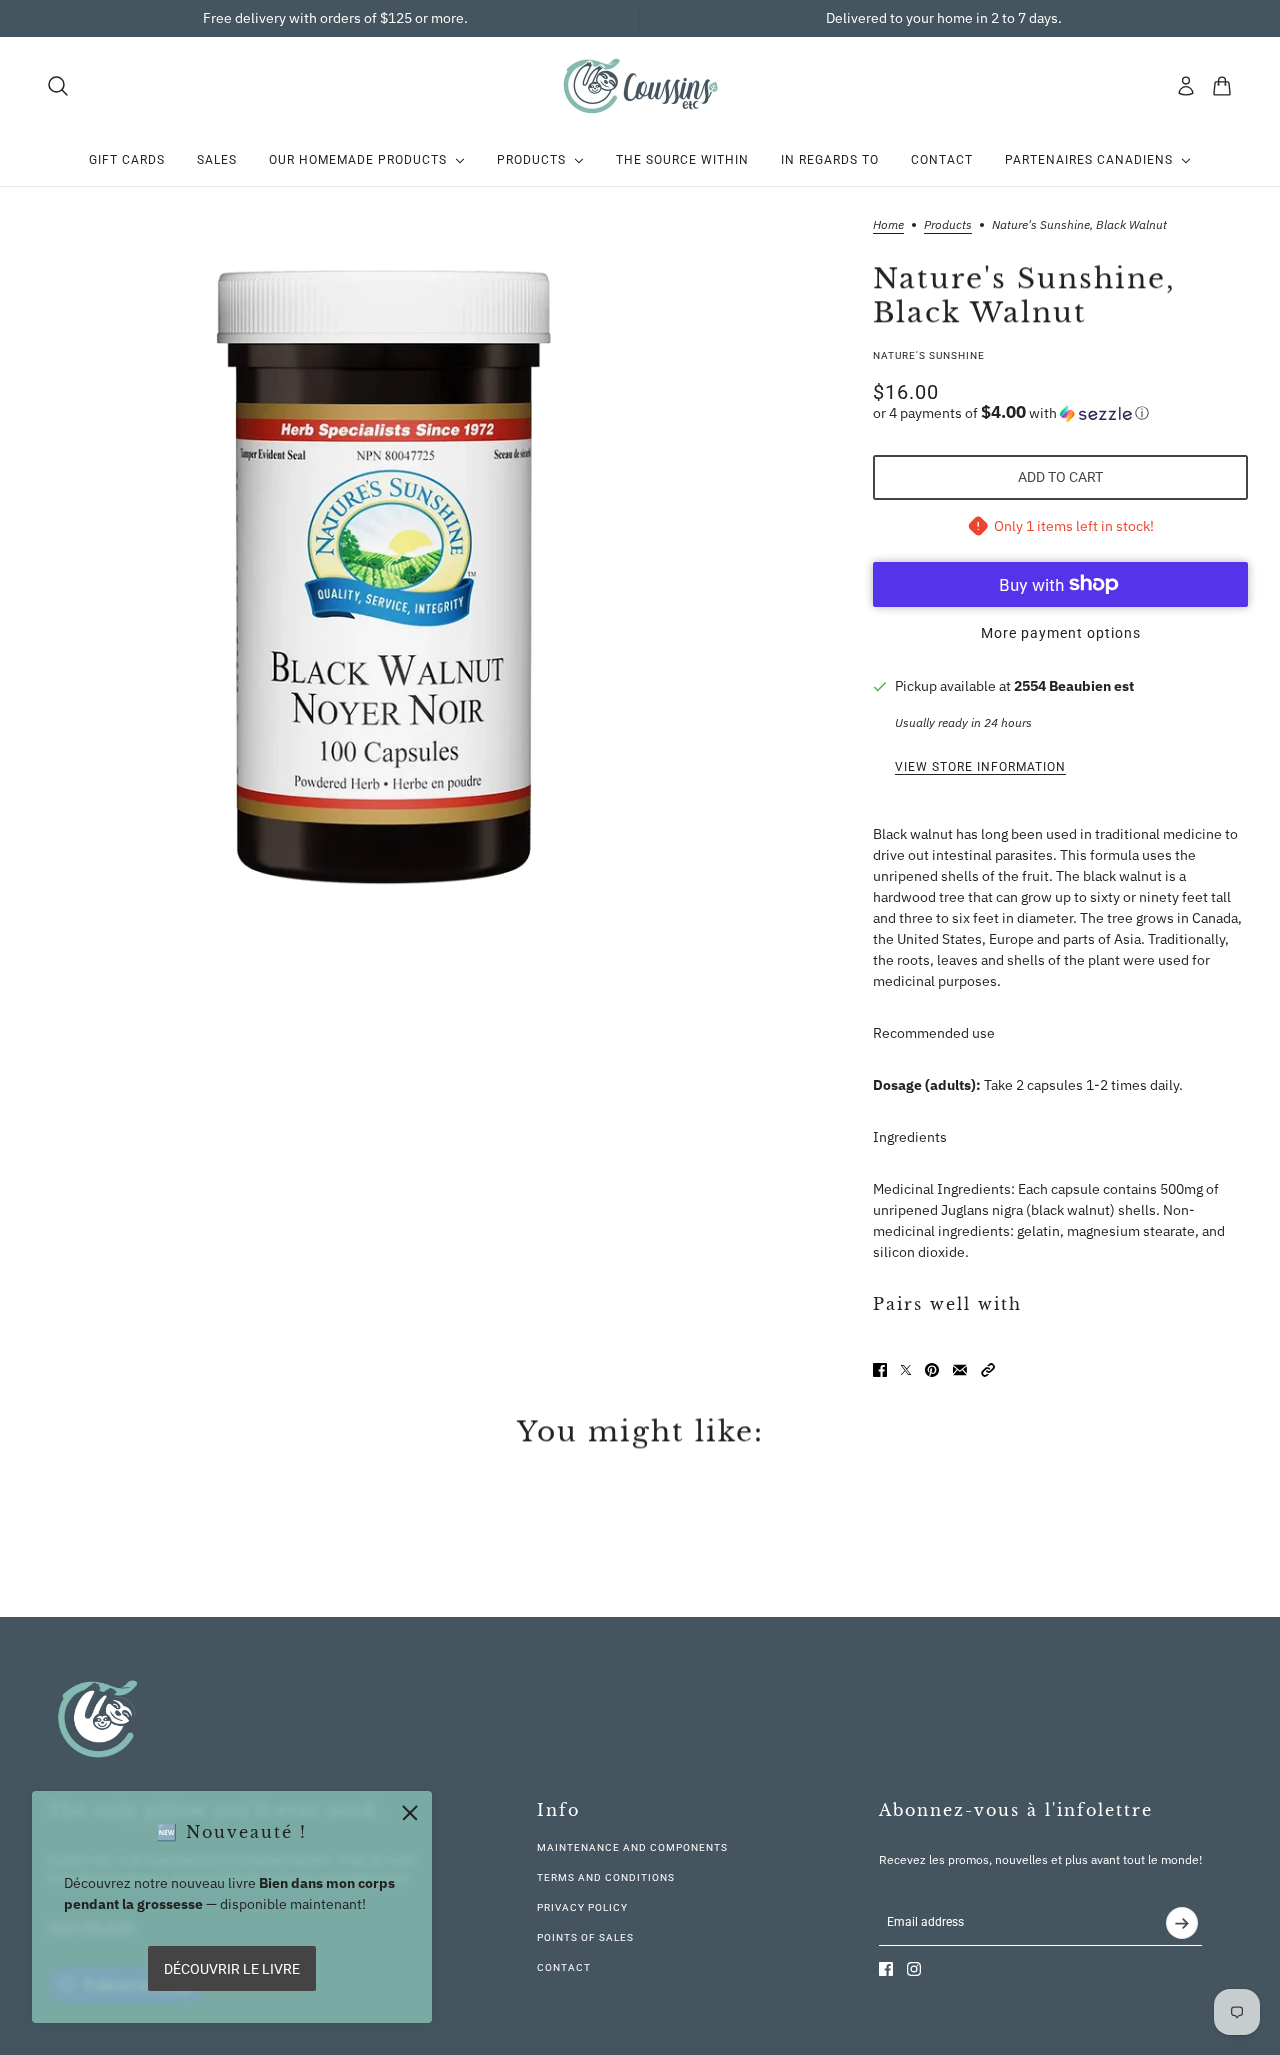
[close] (410, 1813)
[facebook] (886, 1969)
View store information (980, 767)
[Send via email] (960, 1370)
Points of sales (585, 1937)
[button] (1060, 413)
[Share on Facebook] (880, 1370)
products (948, 225)
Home (888, 225)
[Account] (1186, 86)
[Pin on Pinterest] (932, 1370)
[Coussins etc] (640, 85)
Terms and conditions (606, 1877)
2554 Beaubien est (1074, 686)
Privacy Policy (582, 1907)
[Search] (58, 86)
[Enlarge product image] (380, 567)
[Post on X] (906, 1370)
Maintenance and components (632, 1847)
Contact (564, 1967)
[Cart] (1222, 86)
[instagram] (914, 1969)
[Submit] (1182, 1923)
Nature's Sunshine (929, 355)
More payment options (1061, 633)
